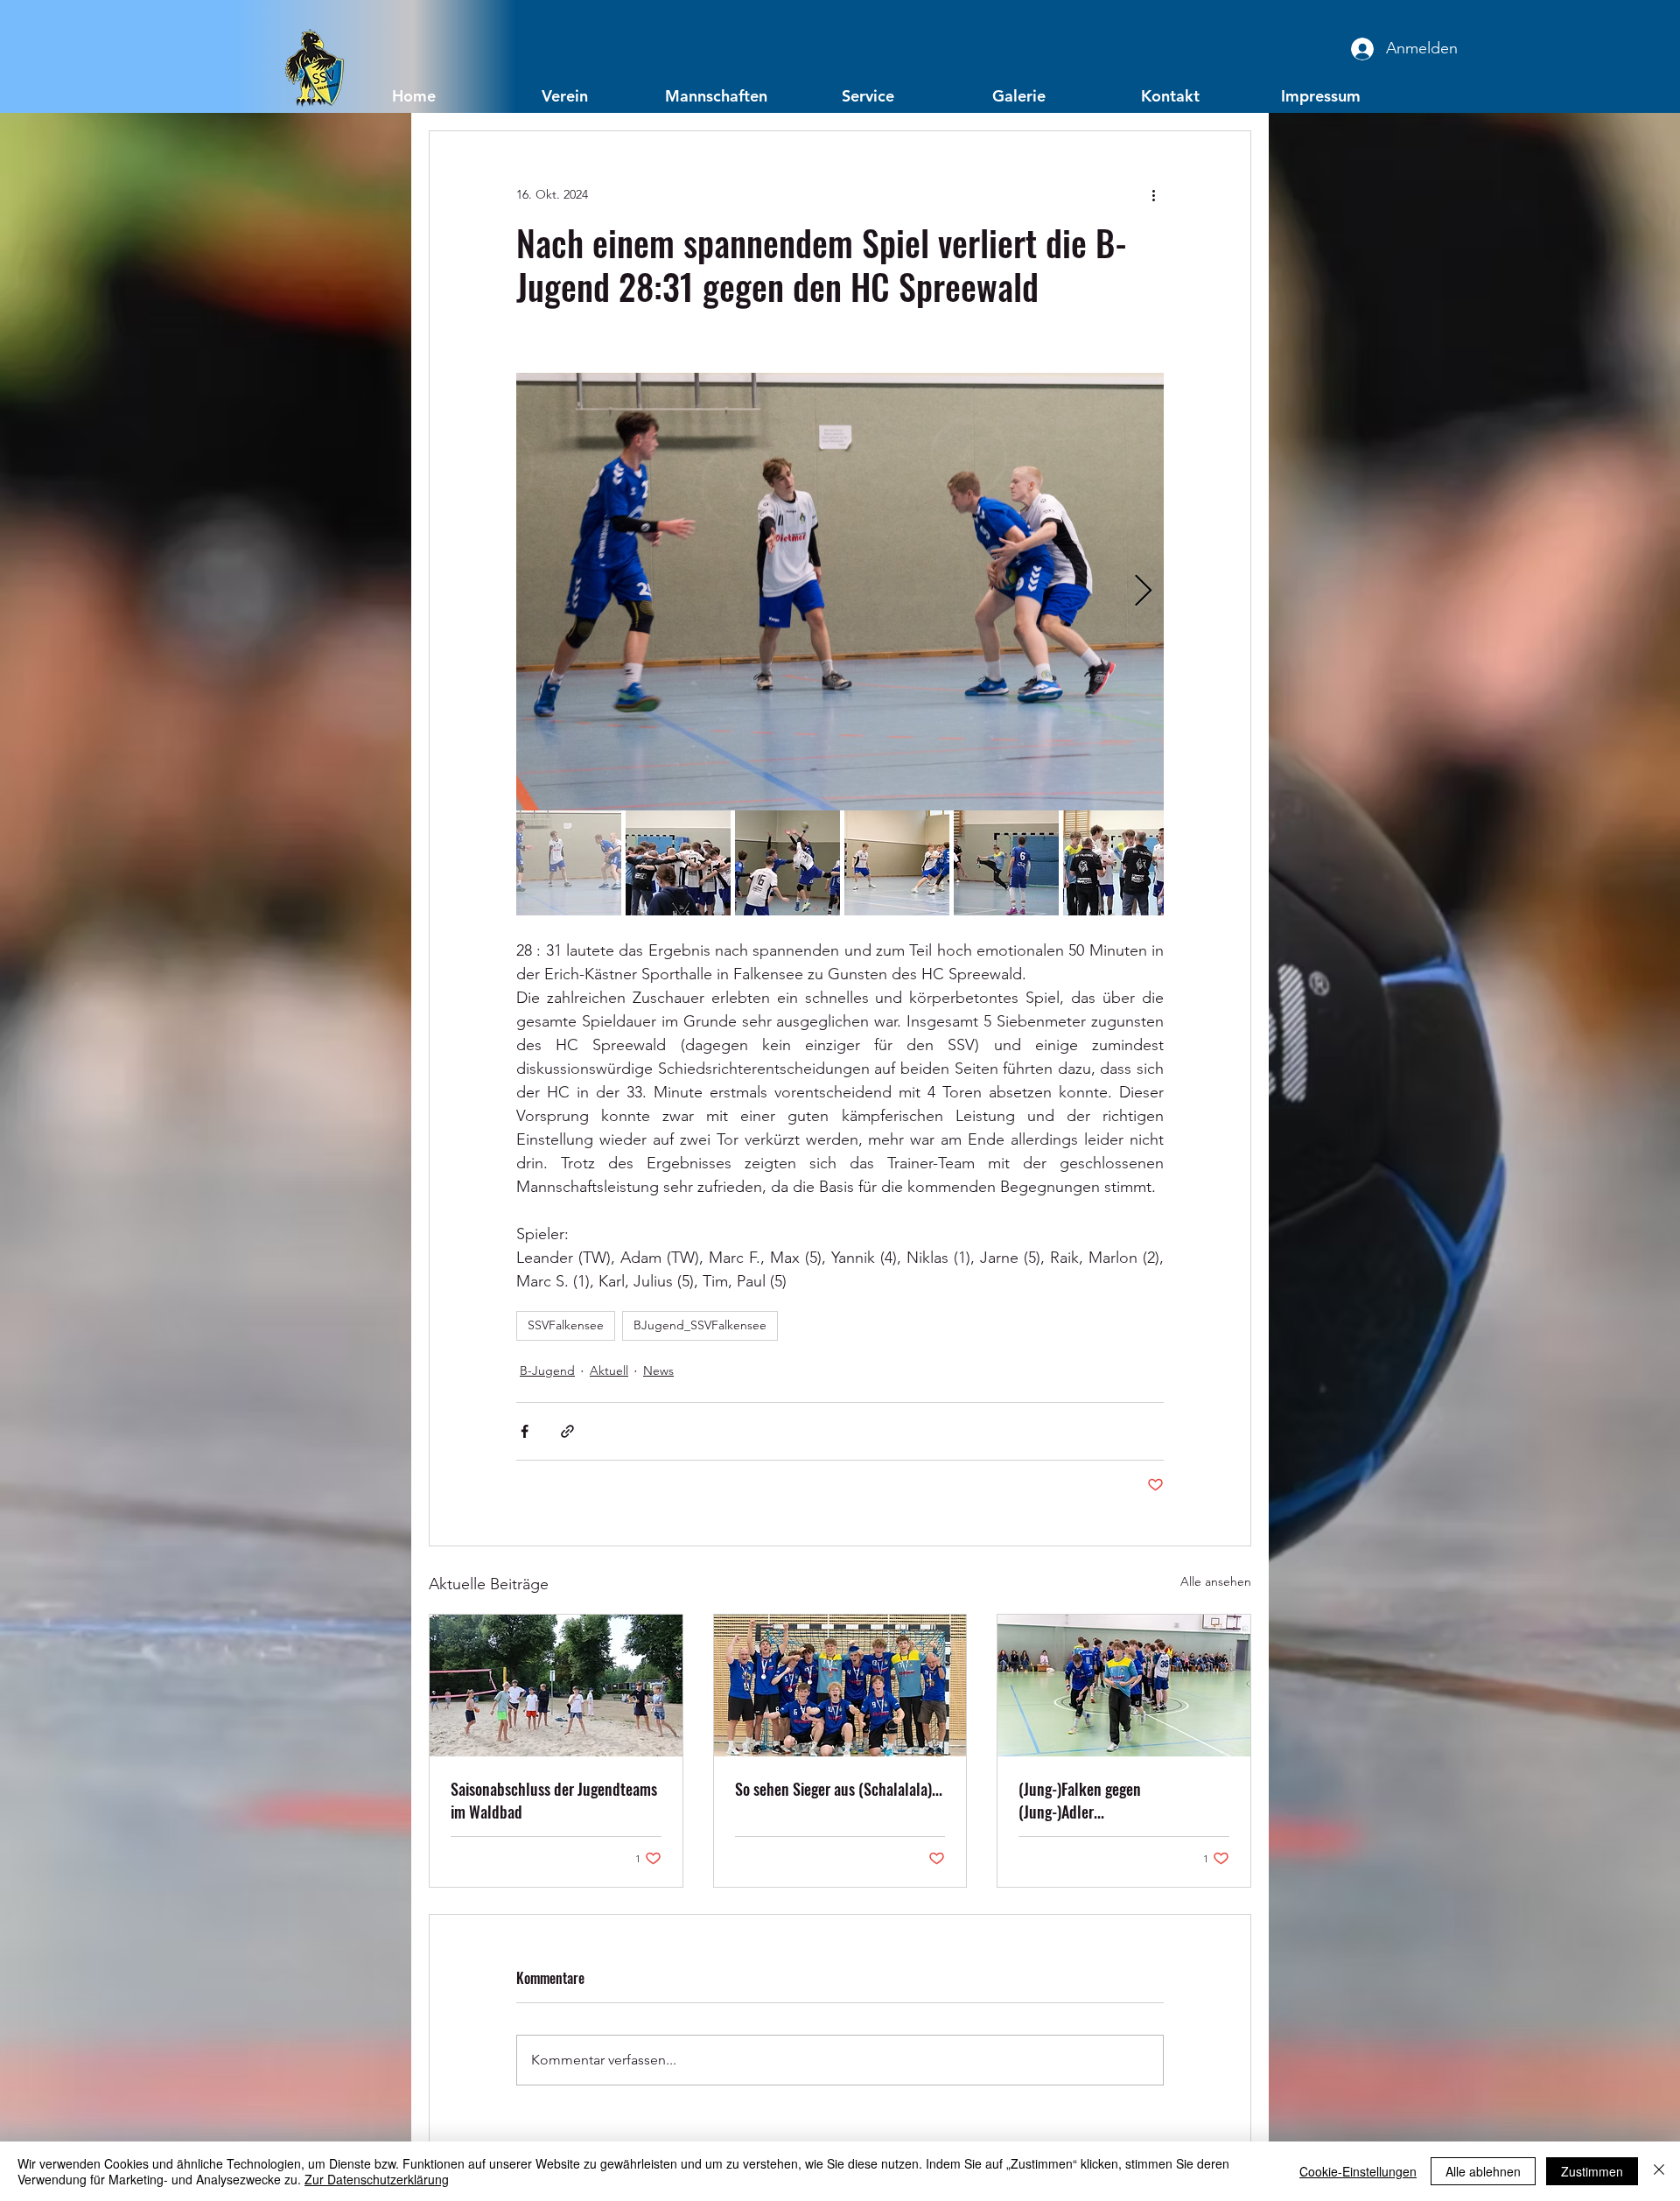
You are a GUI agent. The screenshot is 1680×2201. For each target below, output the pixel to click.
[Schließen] (1659, 2171)
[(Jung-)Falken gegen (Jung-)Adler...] (1124, 1686)
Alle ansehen (1216, 1581)
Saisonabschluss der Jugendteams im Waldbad (554, 1800)
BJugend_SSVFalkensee (700, 1325)
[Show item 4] (897, 863)
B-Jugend (547, 1370)
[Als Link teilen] (567, 1431)
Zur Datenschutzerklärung (377, 2179)
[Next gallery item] (1143, 592)
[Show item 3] (787, 863)
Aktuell (609, 1370)
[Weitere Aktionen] (1153, 194)
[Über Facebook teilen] (525, 1431)
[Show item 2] (678, 863)
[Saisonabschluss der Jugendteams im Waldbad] (556, 1686)
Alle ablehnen (1483, 2171)
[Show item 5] (1006, 863)
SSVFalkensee (566, 1325)
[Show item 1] (569, 863)
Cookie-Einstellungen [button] (1358, 2171)
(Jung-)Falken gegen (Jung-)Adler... (1080, 1800)
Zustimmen (1592, 2171)
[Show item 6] (1116, 863)
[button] (565, 95)
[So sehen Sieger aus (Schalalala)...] (840, 1686)
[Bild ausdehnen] (840, 592)
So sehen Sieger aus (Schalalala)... (839, 1789)
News (658, 1370)
